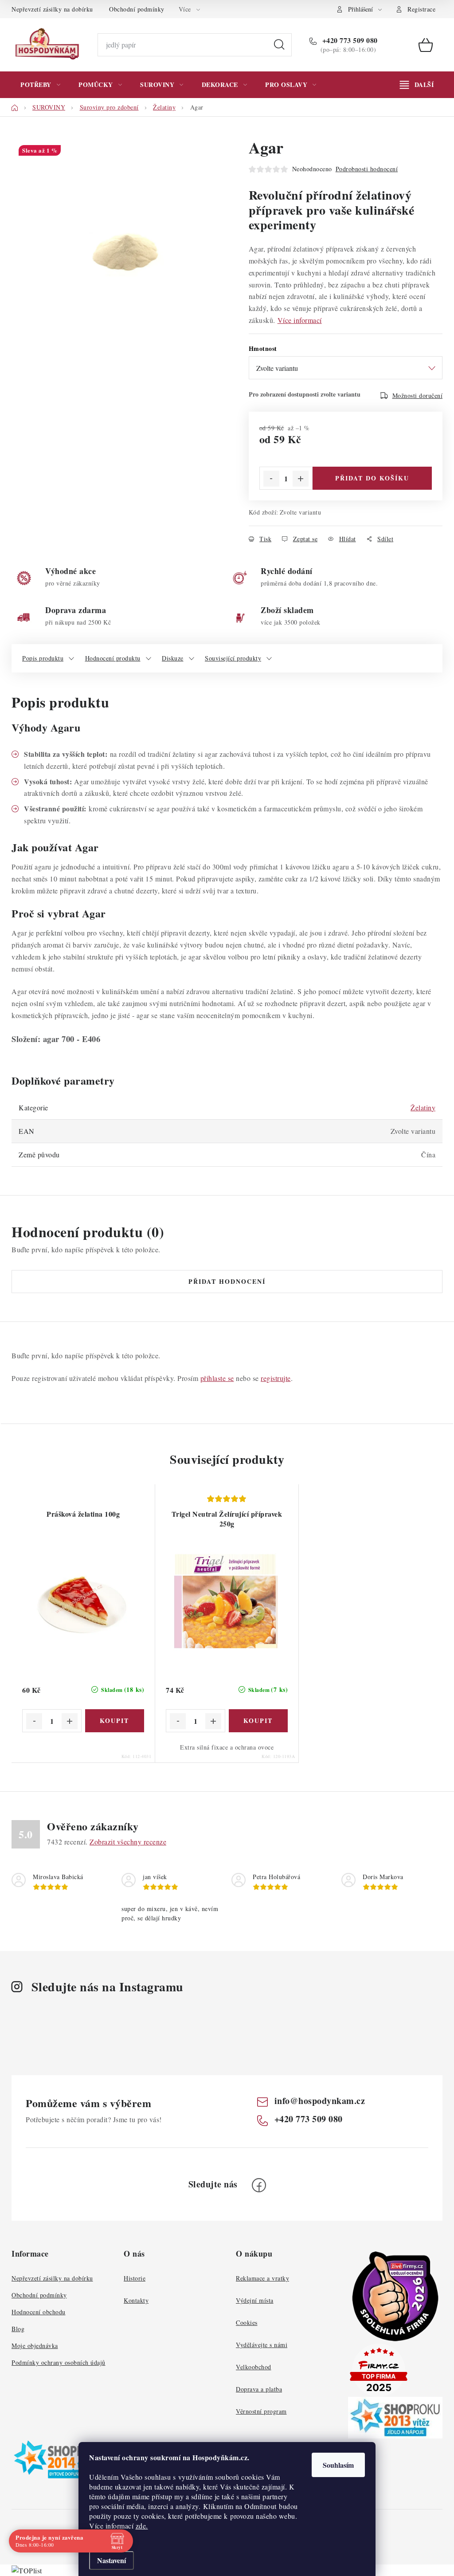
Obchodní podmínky (137, 9)
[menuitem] (40, 85)
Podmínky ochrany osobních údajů (59, 2362)
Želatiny (423, 1107)
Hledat (279, 45)
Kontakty (136, 2300)
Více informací (300, 320)
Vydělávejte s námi (262, 2345)
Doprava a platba (259, 2389)
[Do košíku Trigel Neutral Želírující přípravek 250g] (258, 1721)
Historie (135, 2278)
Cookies (247, 2322)
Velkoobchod (254, 2367)
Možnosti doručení (418, 395)
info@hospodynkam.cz (320, 2101)
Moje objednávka (35, 2346)
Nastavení (112, 2560)
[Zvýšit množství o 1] (301, 479)
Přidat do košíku (372, 478)
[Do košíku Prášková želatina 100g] (115, 1721)
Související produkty (233, 658)
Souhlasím (338, 2465)
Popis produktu (43, 658)
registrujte (276, 1378)
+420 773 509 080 (349, 40)
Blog (18, 2329)
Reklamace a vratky (262, 2278)
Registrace (421, 9)
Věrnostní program (261, 2411)
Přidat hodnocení (227, 1281)
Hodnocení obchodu (39, 2312)
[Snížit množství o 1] (271, 479)
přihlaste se (217, 1378)
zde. (142, 2526)
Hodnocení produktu (113, 658)
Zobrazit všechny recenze (128, 1842)
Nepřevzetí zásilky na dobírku (52, 9)
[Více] (417, 85)
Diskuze (173, 658)
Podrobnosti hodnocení (367, 169)
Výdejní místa (255, 2300)
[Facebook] (259, 2185)
